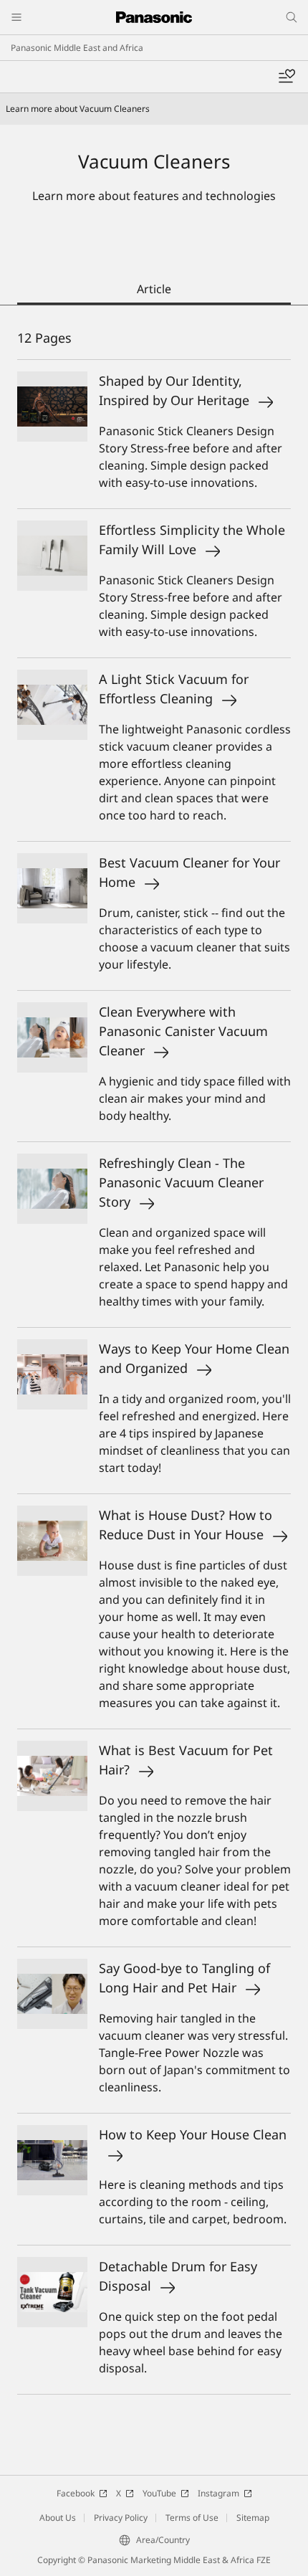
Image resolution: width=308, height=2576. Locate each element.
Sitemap (253, 2518)
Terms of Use (192, 2518)
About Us (58, 2518)
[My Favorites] (287, 77)
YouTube (159, 2493)
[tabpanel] (154, 1373)
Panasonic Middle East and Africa (77, 48)
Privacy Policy (121, 2518)
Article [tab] (154, 289)
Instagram (218, 2493)
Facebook (76, 2493)
